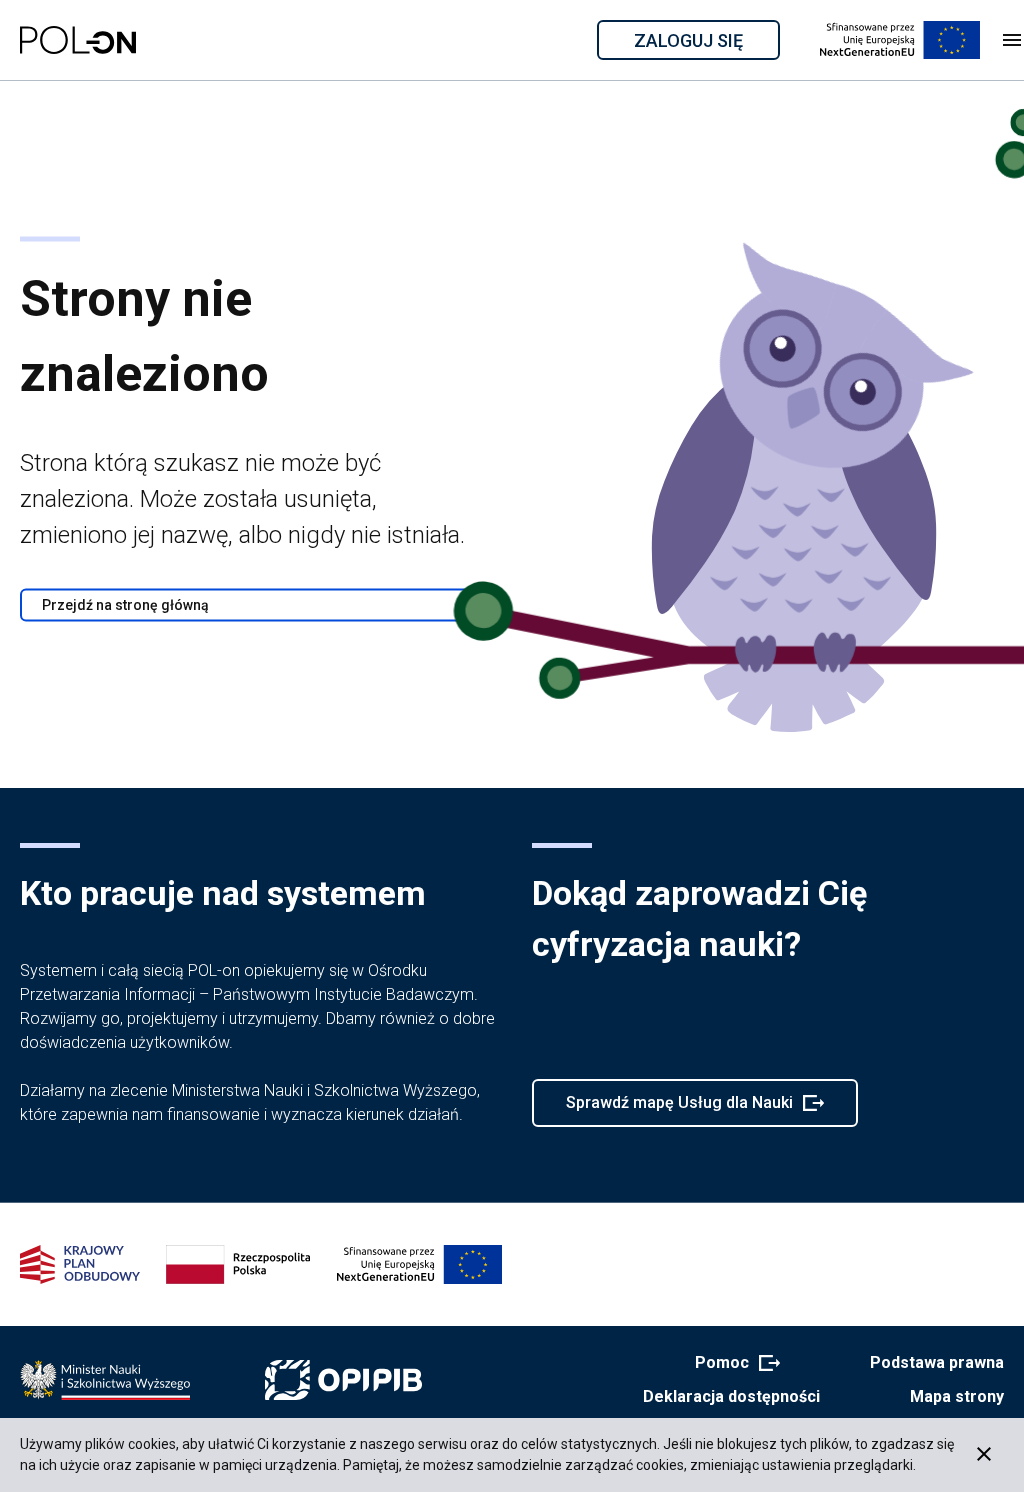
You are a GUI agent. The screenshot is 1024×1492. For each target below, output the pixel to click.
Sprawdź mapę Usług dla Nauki (679, 1110)
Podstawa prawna (937, 1362)
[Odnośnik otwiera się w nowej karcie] (105, 1380)
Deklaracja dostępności (731, 1396)
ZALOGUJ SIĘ (705, 44)
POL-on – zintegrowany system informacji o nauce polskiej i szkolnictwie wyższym (78, 40)
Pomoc (731, 1364)
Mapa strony (957, 1396)
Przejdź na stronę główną (125, 605)
